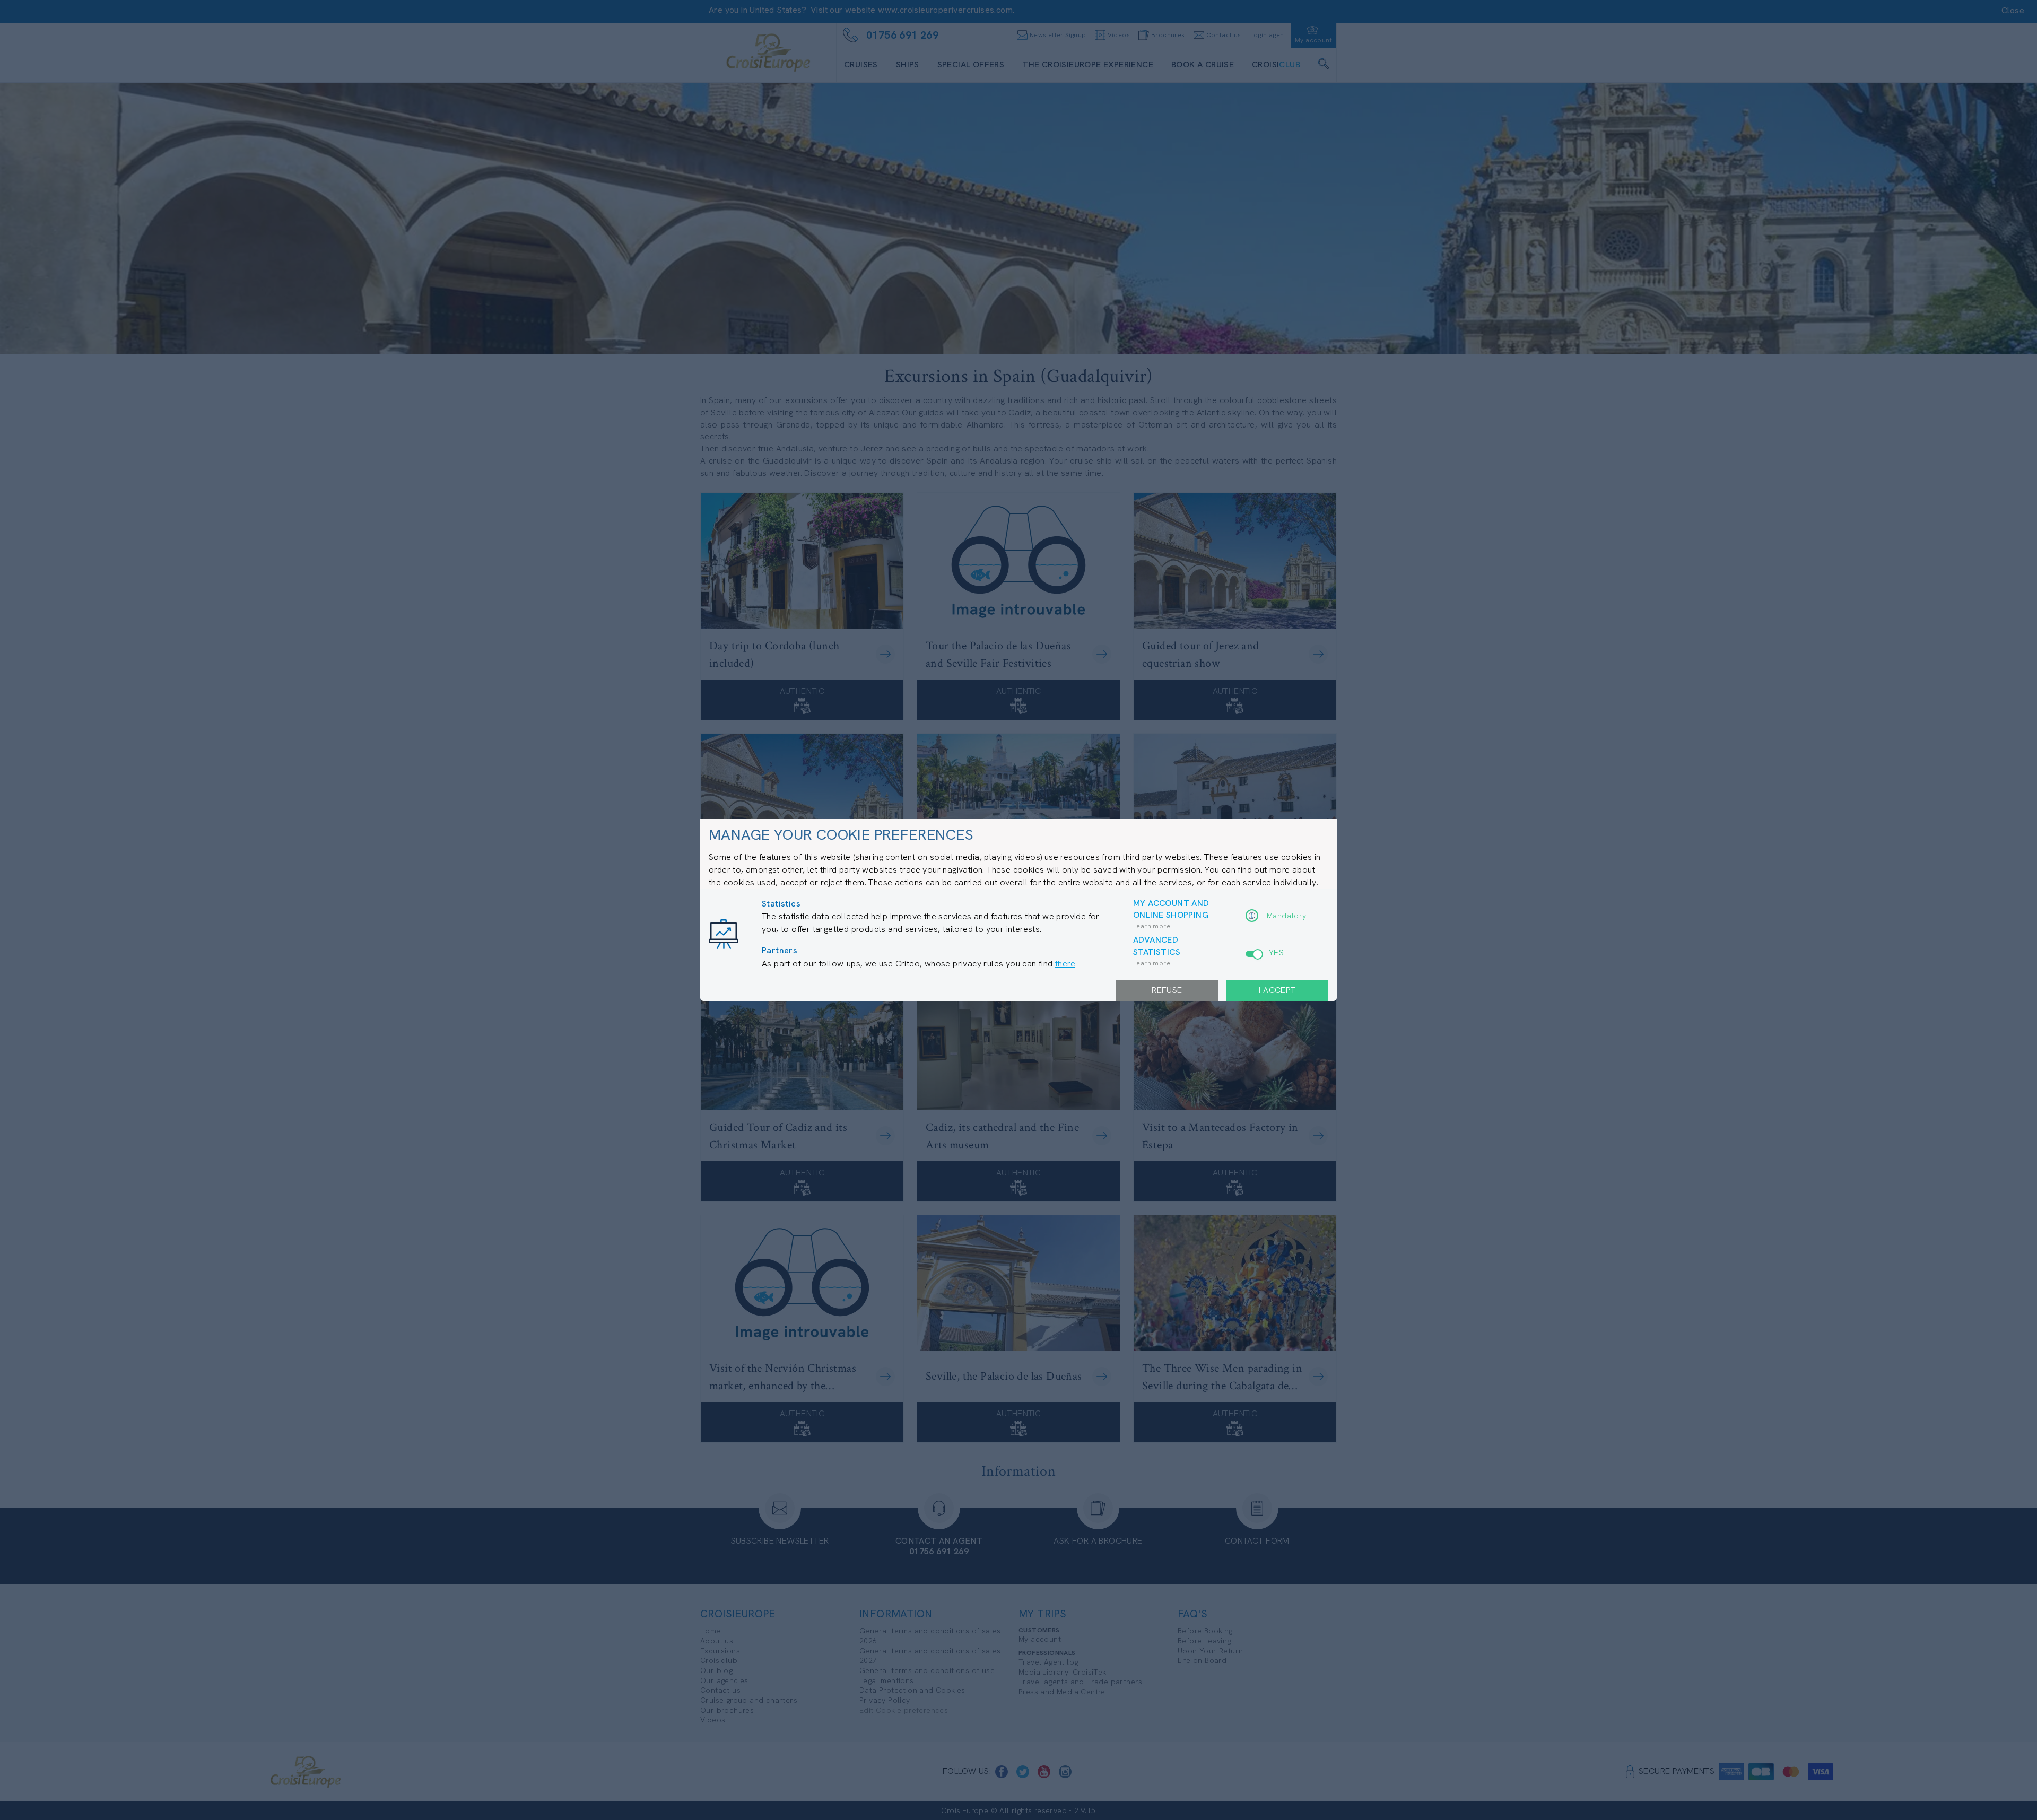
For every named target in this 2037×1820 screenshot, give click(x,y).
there (1065, 964)
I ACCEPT (1277, 990)
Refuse (1167, 990)
